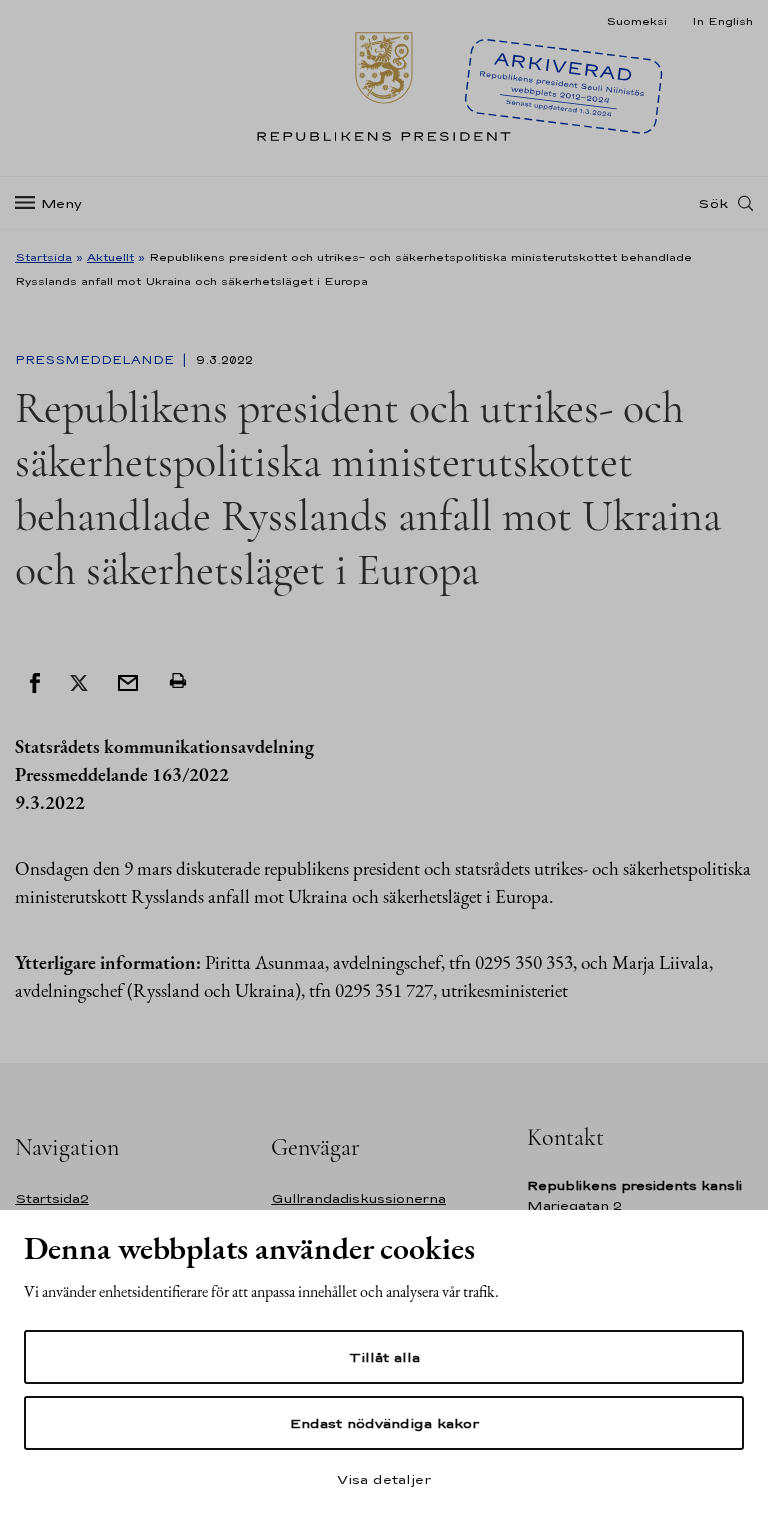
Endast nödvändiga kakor (384, 1423)
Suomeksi (636, 21)
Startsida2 (52, 1198)
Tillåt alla (384, 1357)
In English (722, 21)
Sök (713, 203)
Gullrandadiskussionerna (358, 1198)
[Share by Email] (128, 681)
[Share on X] (79, 681)
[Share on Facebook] (35, 681)
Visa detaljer (384, 1479)
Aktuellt (110, 257)
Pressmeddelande (96, 360)
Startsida (43, 257)
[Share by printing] (178, 681)
